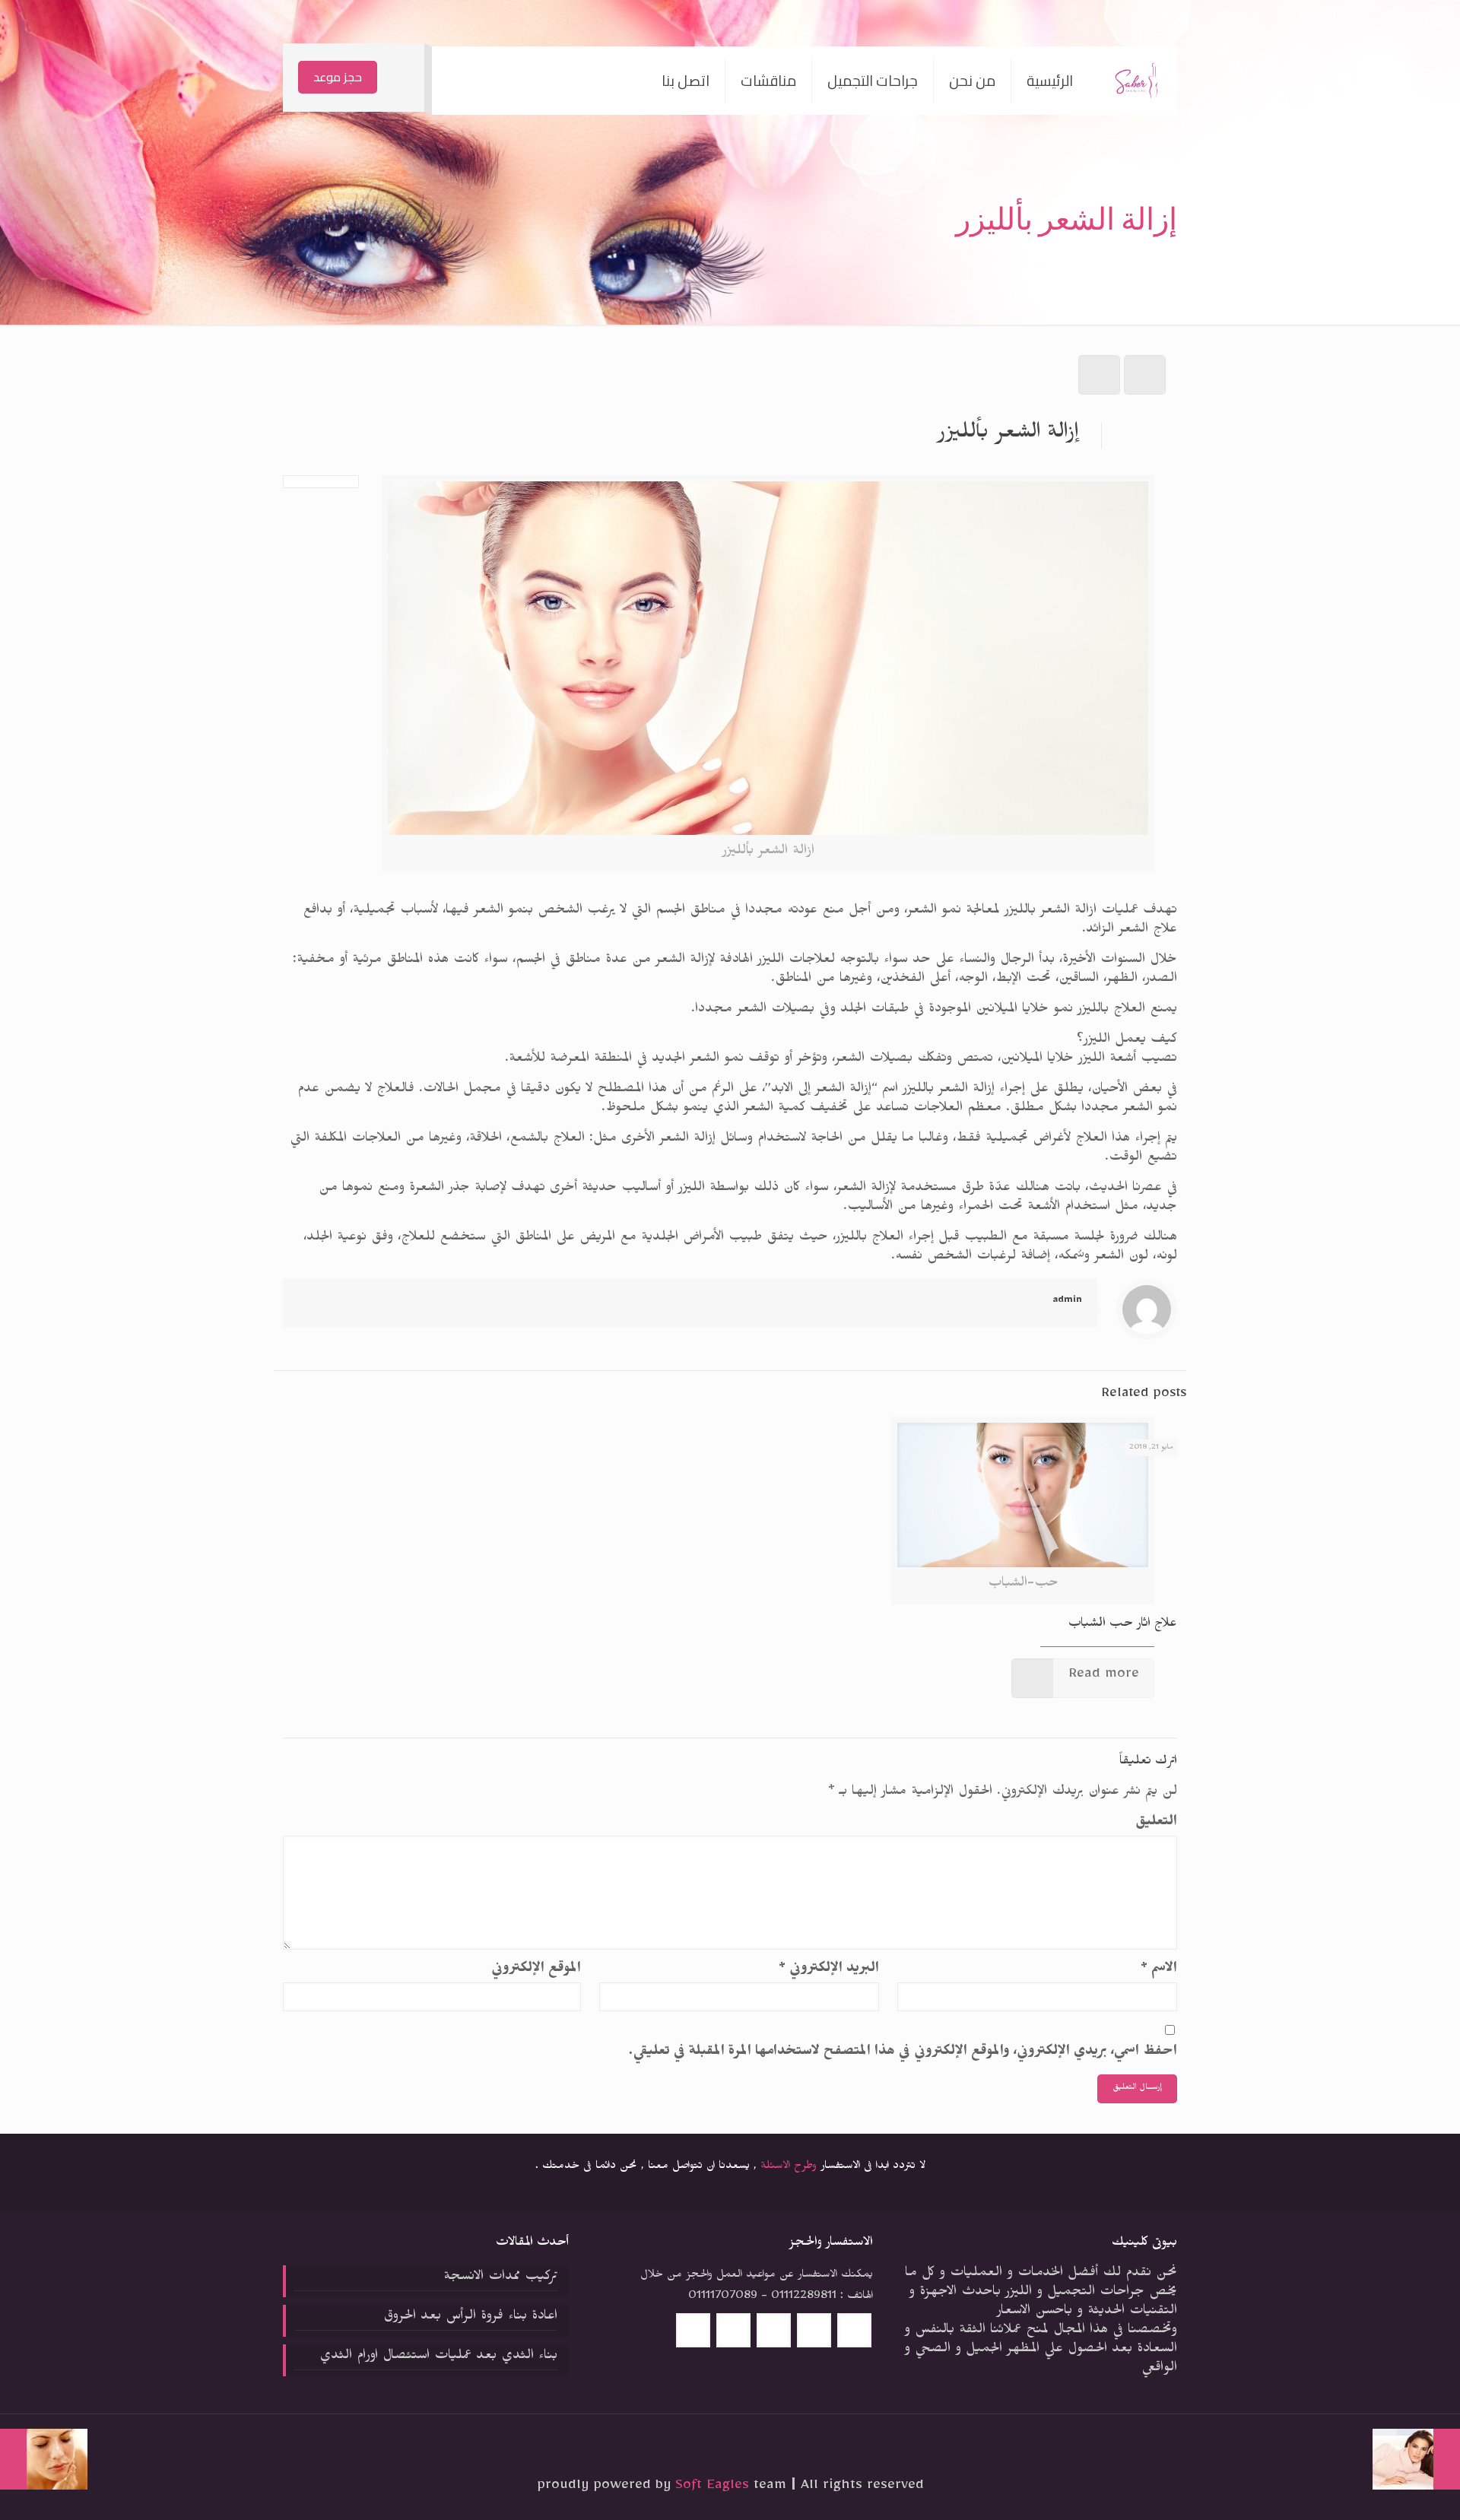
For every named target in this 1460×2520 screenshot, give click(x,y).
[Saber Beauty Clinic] (1136, 81)
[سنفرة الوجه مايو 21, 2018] (44, 2459)
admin (1067, 1301)
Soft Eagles (714, 2487)
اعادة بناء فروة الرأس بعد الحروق (470, 2318)
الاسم (1159, 1970)
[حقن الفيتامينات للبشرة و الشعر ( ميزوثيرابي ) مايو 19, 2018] (1416, 2459)
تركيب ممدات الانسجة (500, 2278)
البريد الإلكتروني (829, 1970)
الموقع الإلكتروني (536, 1970)
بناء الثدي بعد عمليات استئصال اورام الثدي (438, 2357)
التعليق (1156, 1823)
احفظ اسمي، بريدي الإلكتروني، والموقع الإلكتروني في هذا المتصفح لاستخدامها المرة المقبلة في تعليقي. (903, 2053)
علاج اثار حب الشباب (1123, 1625)
